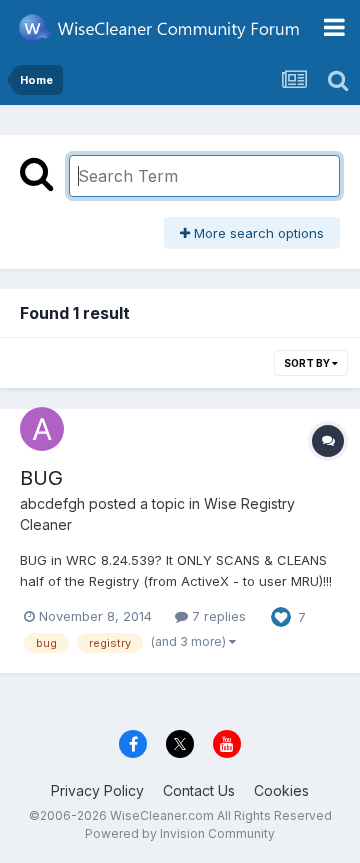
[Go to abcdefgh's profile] (42, 429)
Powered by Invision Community (180, 833)
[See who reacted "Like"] (281, 615)
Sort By (308, 363)
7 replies (217, 616)
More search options (257, 233)
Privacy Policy (97, 790)
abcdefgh (52, 503)
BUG (41, 478)
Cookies (281, 790)
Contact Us (199, 790)
